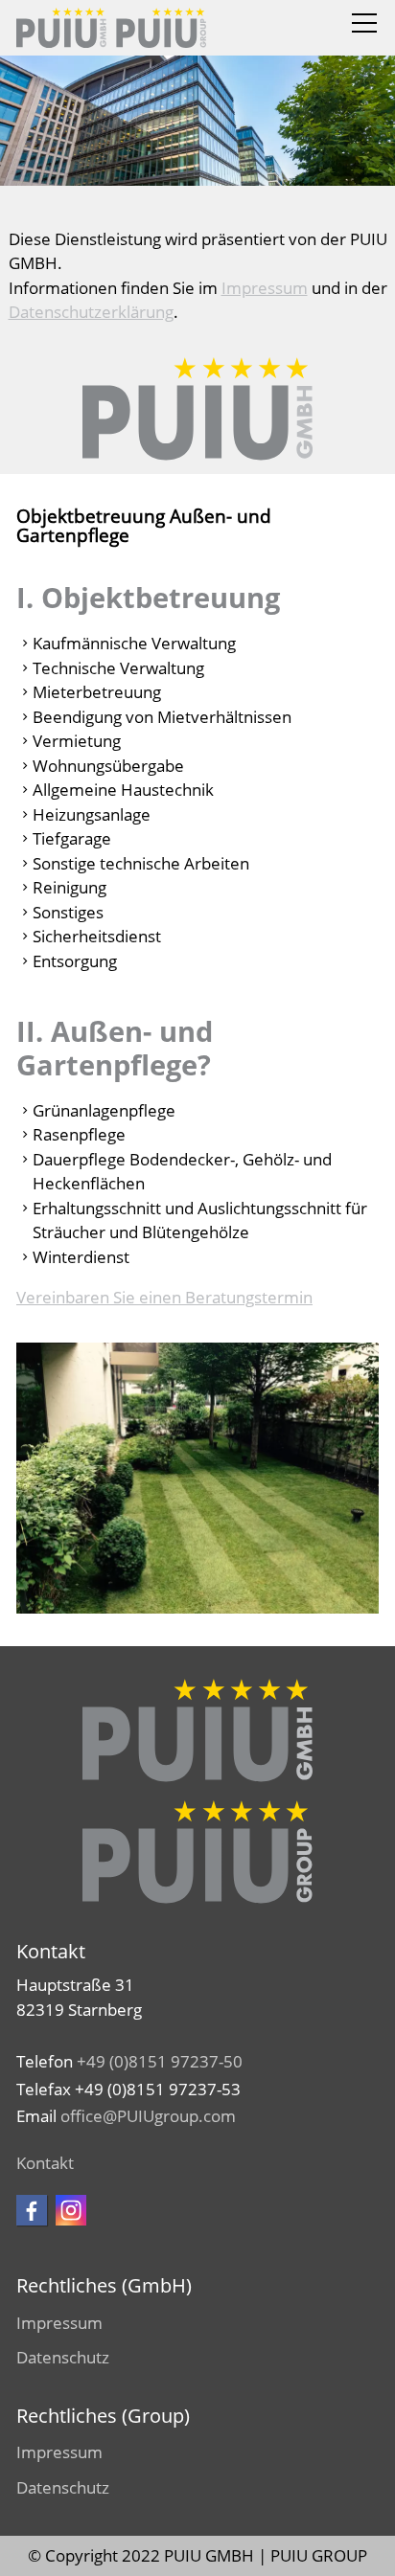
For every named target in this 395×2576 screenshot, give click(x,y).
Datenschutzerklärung (91, 312)
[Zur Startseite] (111, 28)
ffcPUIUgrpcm (153, 2116)
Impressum (265, 288)
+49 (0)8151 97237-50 (160, 2061)
